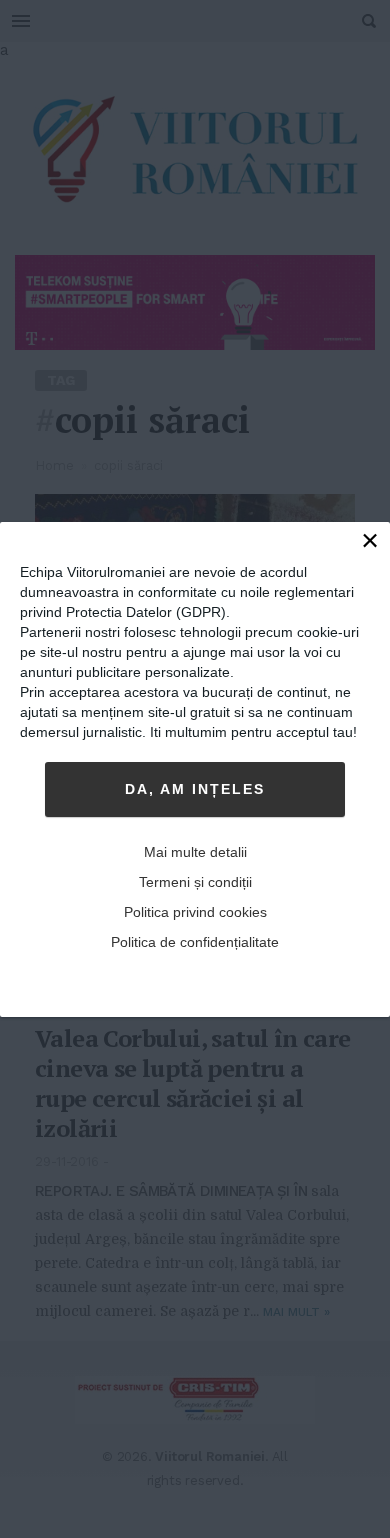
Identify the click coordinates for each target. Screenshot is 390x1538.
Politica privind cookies (195, 912)
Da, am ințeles (195, 789)
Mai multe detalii (195, 852)
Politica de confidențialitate (195, 942)
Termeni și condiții (195, 882)
